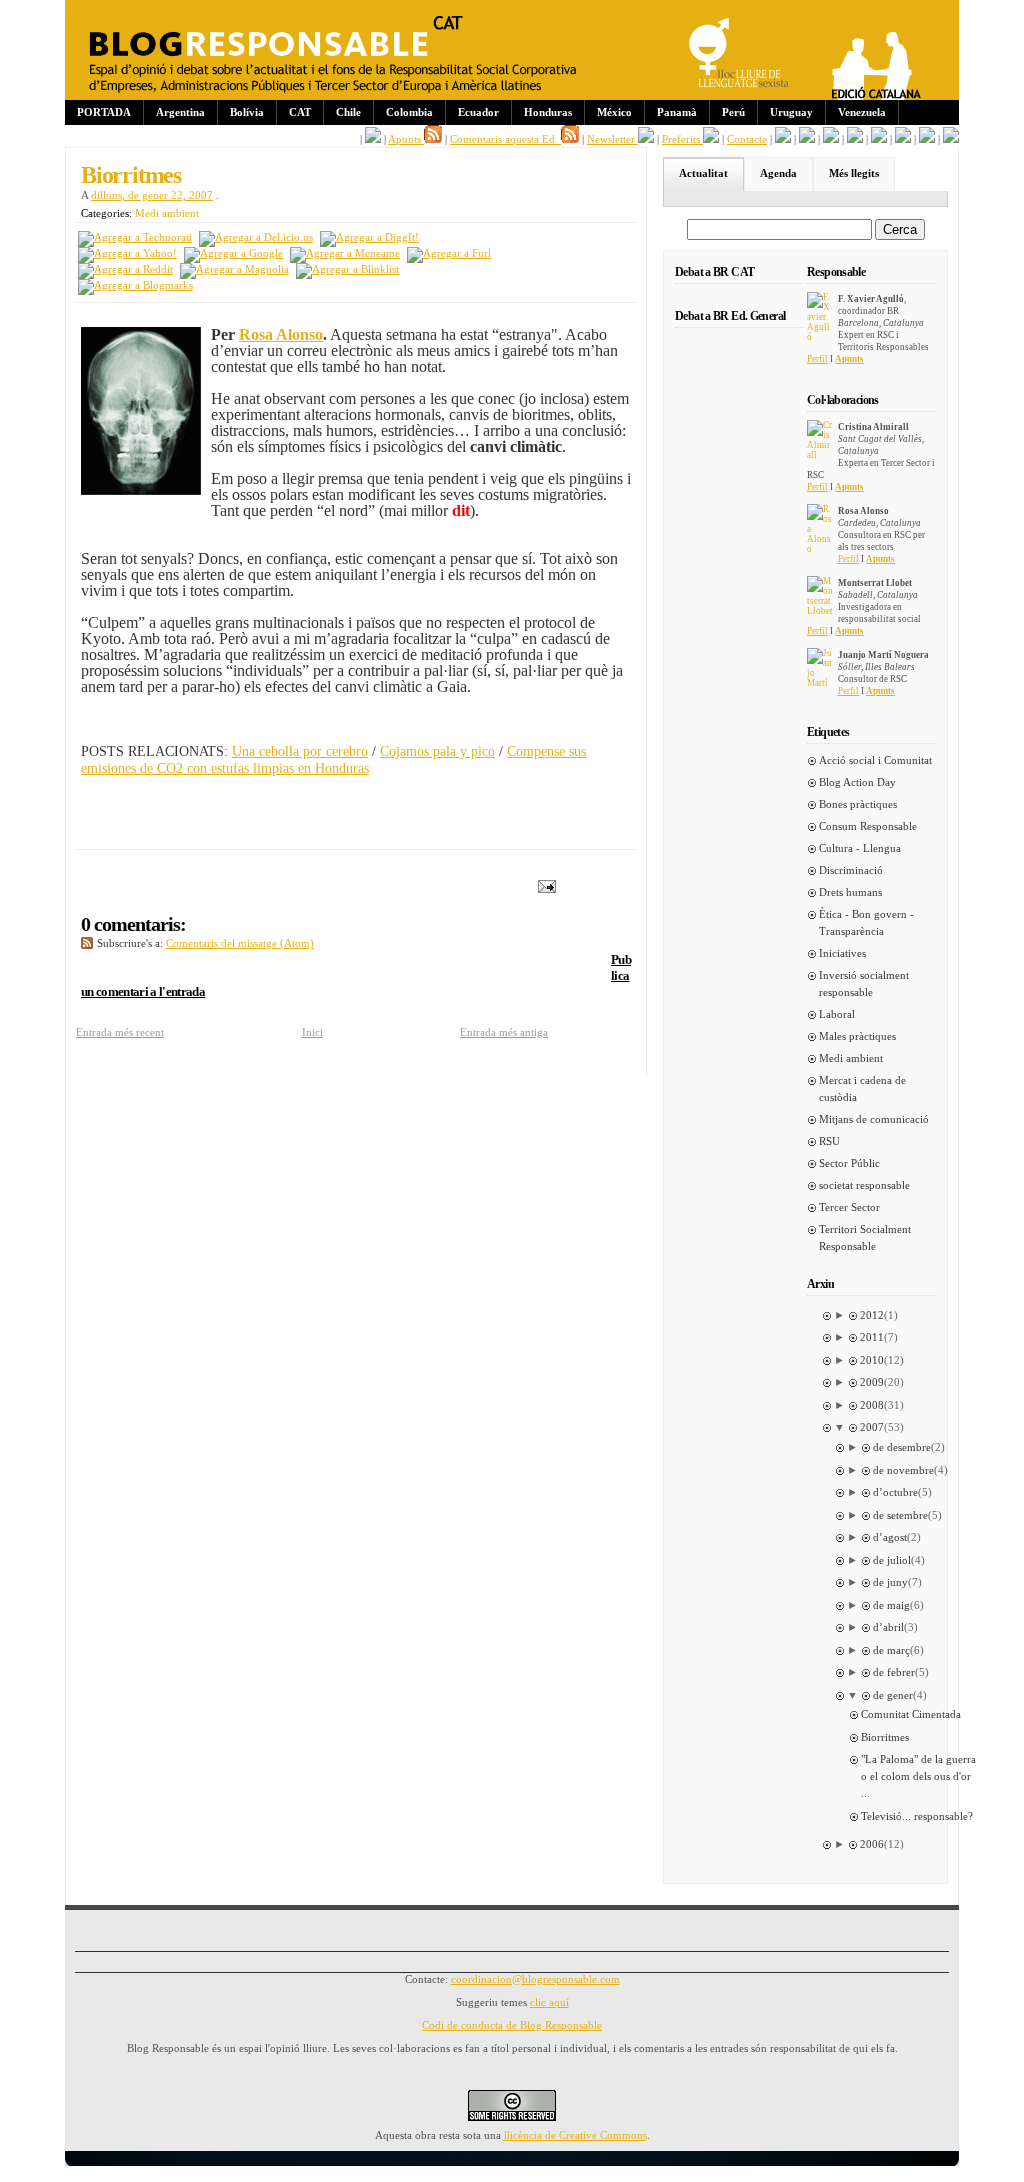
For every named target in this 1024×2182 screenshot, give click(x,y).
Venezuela (862, 112)
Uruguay (791, 112)
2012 (872, 1315)
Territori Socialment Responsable (865, 1237)
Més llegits (854, 173)
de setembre (900, 1515)
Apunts (406, 139)
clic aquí (549, 2002)
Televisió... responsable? (917, 1816)
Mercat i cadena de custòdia (862, 1088)
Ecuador (478, 112)
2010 (872, 1360)
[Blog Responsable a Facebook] (373, 139)
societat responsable (864, 1185)
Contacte (747, 139)
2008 (872, 1405)
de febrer (894, 1672)
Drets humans (850, 892)
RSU (829, 1141)
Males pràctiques (857, 1036)
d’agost (890, 1537)
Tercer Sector (849, 1207)
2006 (872, 1844)
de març (891, 1650)
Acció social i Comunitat (875, 760)
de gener (893, 1695)
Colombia (409, 112)
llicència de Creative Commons (575, 2135)
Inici (312, 1032)
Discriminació (851, 870)
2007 (872, 1427)
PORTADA (104, 112)
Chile (348, 112)
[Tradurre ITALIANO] (951, 139)
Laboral (837, 1014)
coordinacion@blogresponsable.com (535, 1979)
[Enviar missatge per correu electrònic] (543, 884)
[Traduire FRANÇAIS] (855, 139)
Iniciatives (842, 953)
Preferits (682, 139)
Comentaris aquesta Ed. (505, 139)
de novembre (903, 1470)
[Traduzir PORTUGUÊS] (903, 139)
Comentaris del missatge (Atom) (240, 943)
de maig (891, 1605)
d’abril (888, 1627)
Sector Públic (849, 1163)
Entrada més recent (120, 1032)
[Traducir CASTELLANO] (927, 139)
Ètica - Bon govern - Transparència (866, 922)
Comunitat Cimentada (911, 1714)
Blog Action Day (857, 782)
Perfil (817, 359)
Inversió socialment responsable (864, 983)
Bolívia (247, 112)
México (614, 112)
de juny (890, 1582)
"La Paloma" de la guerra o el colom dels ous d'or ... (918, 1776)
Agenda (778, 173)
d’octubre (895, 1492)
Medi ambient (167, 213)
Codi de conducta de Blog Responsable (512, 2025)
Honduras (548, 112)
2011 (872, 1337)
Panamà (677, 112)
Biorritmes (131, 175)
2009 (872, 1382)
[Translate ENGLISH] (879, 139)
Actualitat (703, 173)
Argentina (180, 112)
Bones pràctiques (858, 804)
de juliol (892, 1560)
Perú (733, 112)
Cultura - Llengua (860, 848)
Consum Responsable (868, 826)
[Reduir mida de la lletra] (807, 139)
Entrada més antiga (504, 1032)
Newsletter (612, 139)
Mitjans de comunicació (874, 1119)
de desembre (902, 1447)
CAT (300, 112)
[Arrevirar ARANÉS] (831, 139)
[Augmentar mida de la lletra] (783, 139)
